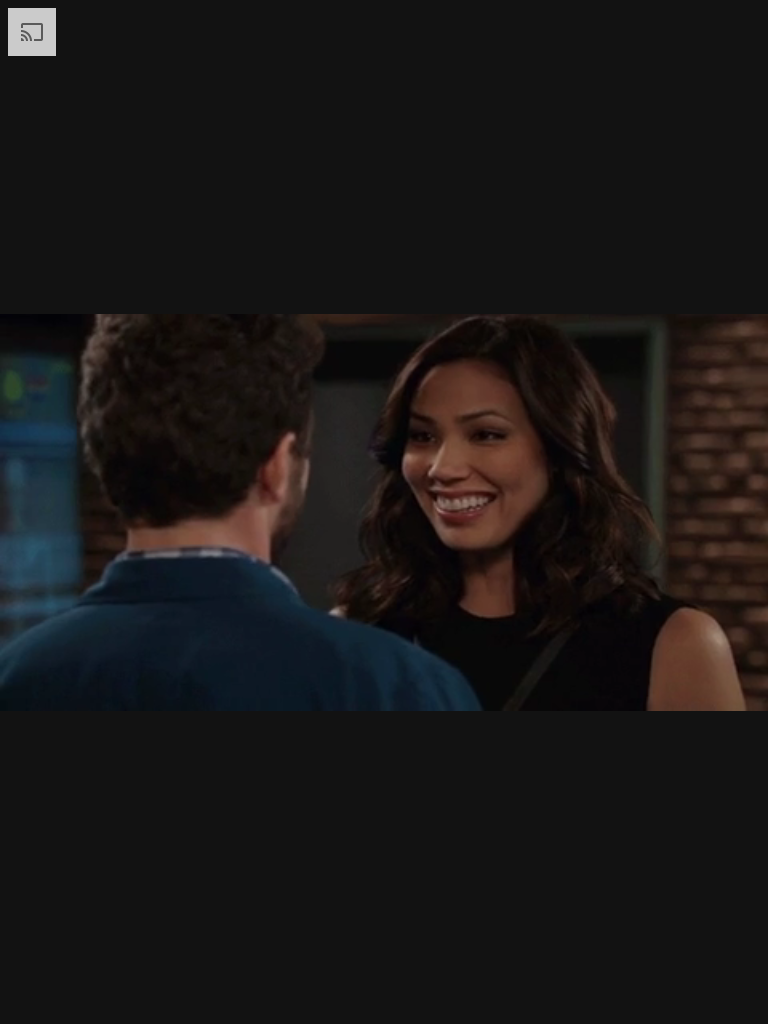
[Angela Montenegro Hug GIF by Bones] (384, 512)
